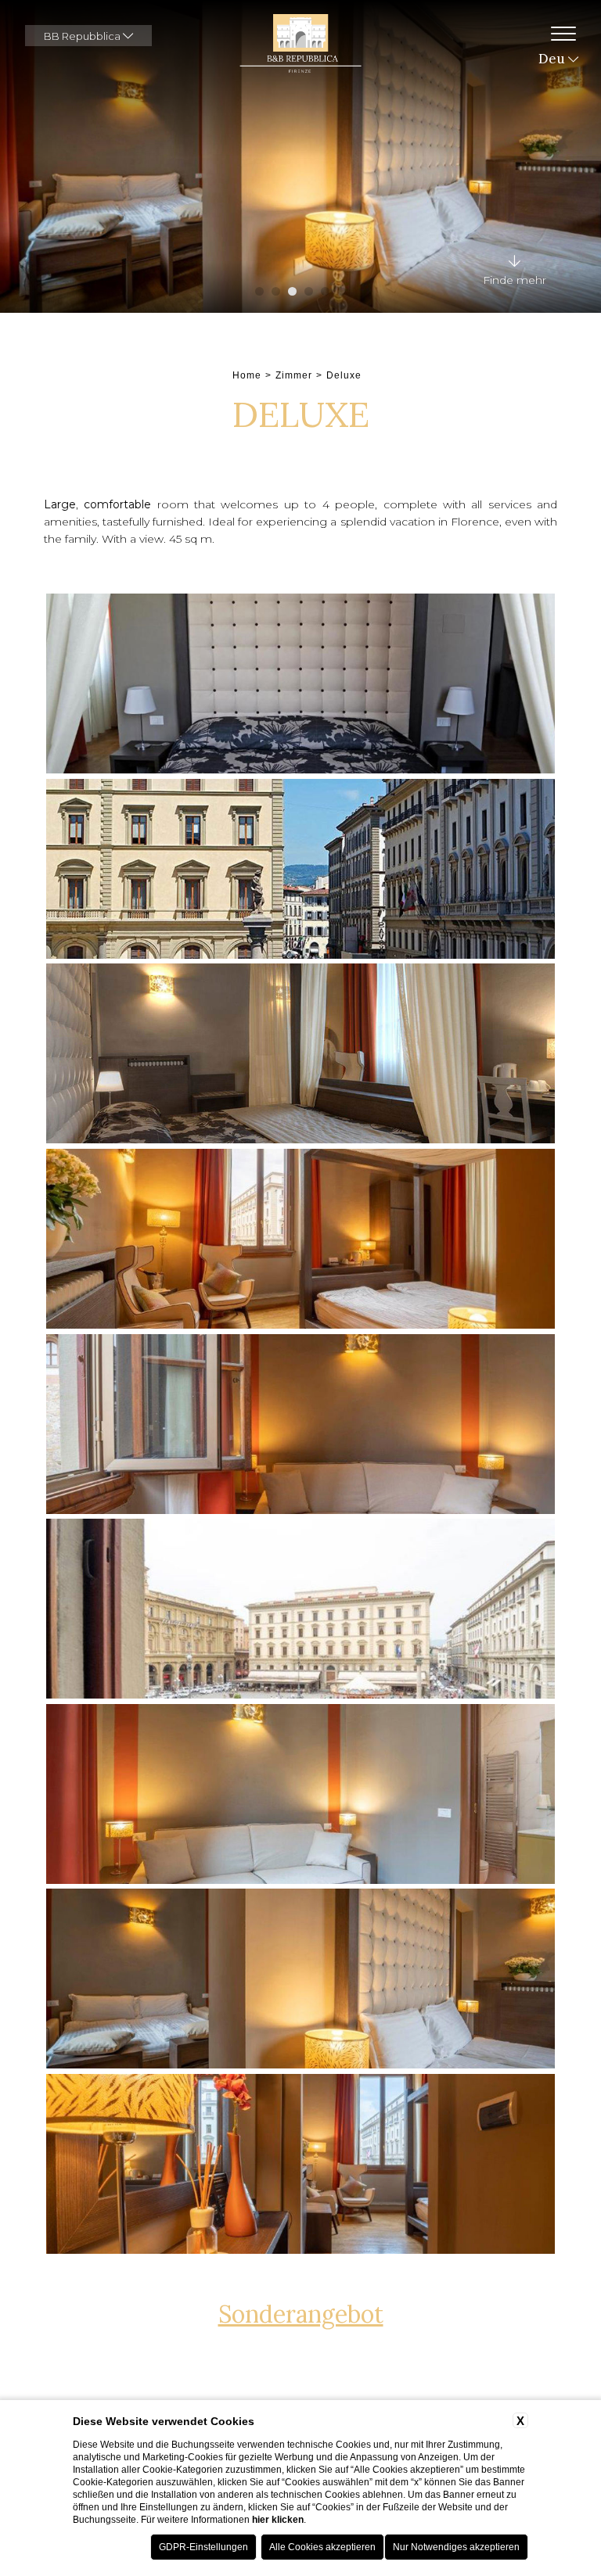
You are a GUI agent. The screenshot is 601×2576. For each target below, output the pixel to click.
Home (247, 375)
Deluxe (344, 375)
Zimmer (294, 375)
